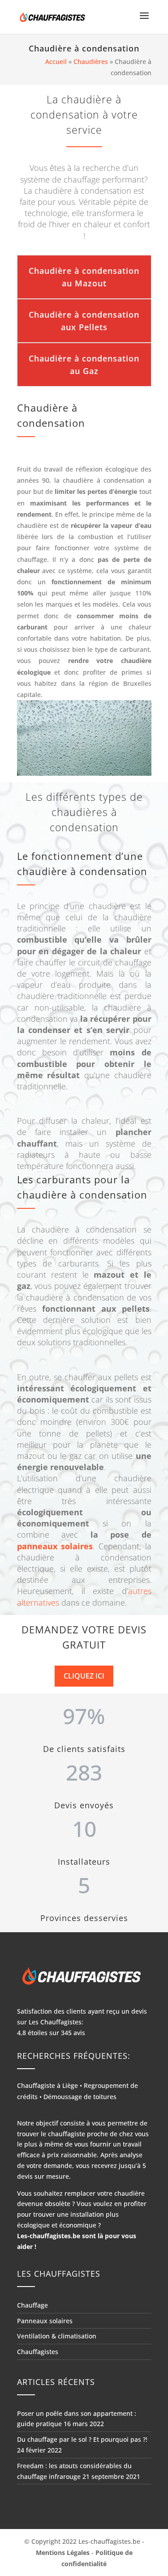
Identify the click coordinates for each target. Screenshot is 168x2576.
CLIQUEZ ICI (84, 1676)
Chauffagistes (38, 2352)
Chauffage (32, 2305)
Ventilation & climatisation (57, 2336)
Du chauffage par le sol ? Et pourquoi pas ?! (82, 2439)
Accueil (56, 62)
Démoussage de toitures (80, 2097)
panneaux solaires (55, 1546)
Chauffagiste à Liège (47, 2085)
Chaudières (91, 62)
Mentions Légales (63, 2553)
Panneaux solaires (45, 2321)
